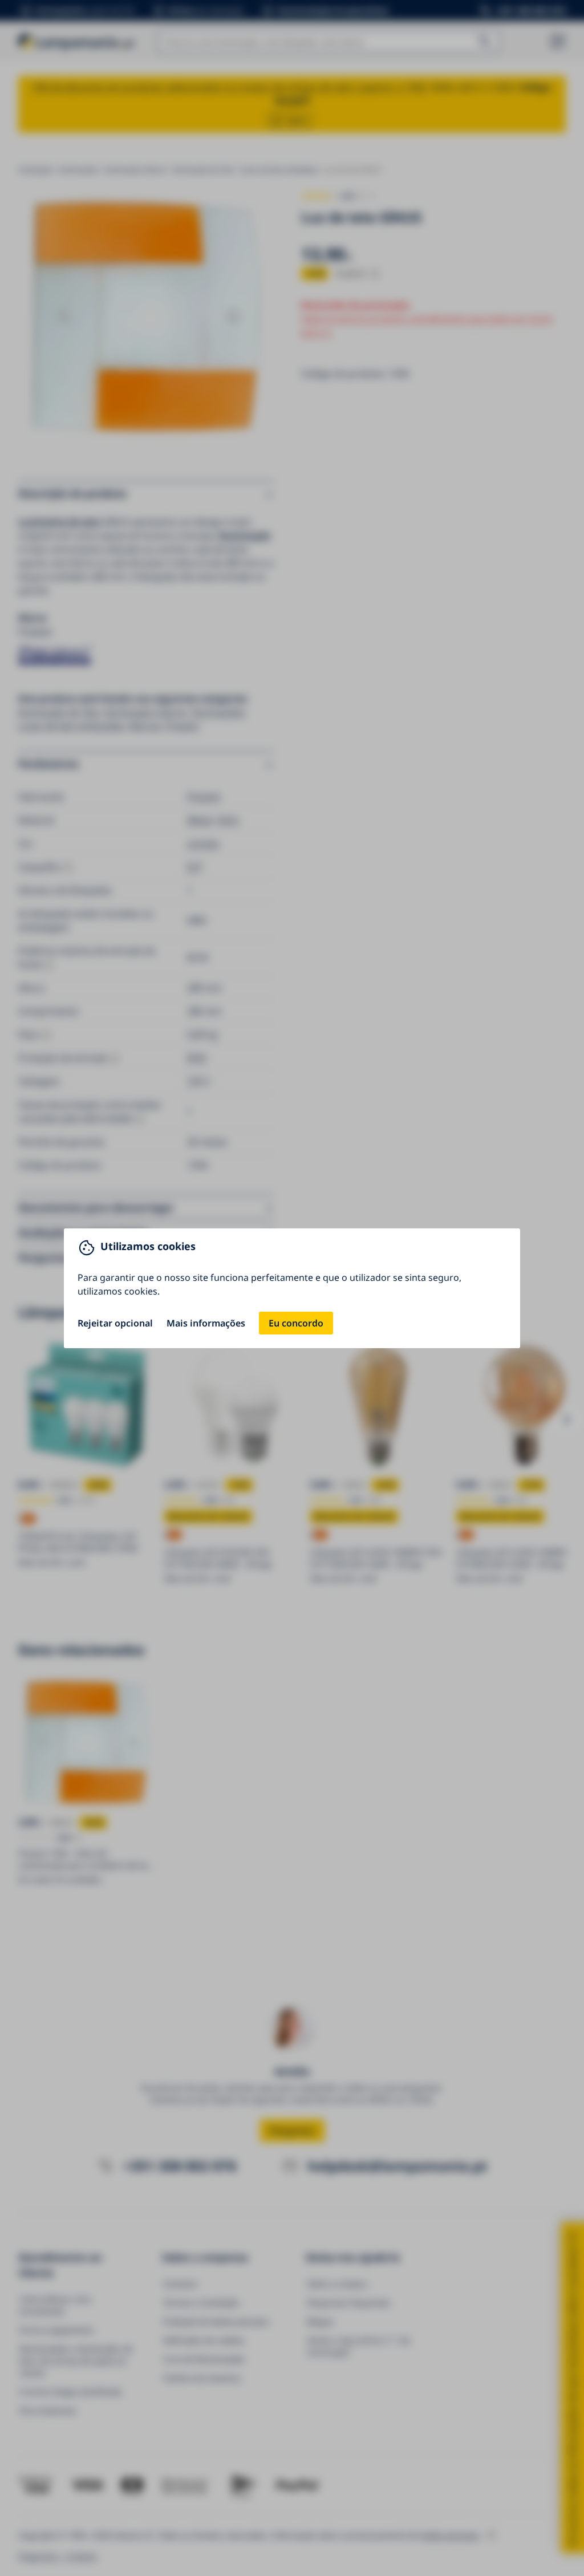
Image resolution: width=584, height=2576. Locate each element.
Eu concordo (296, 1323)
